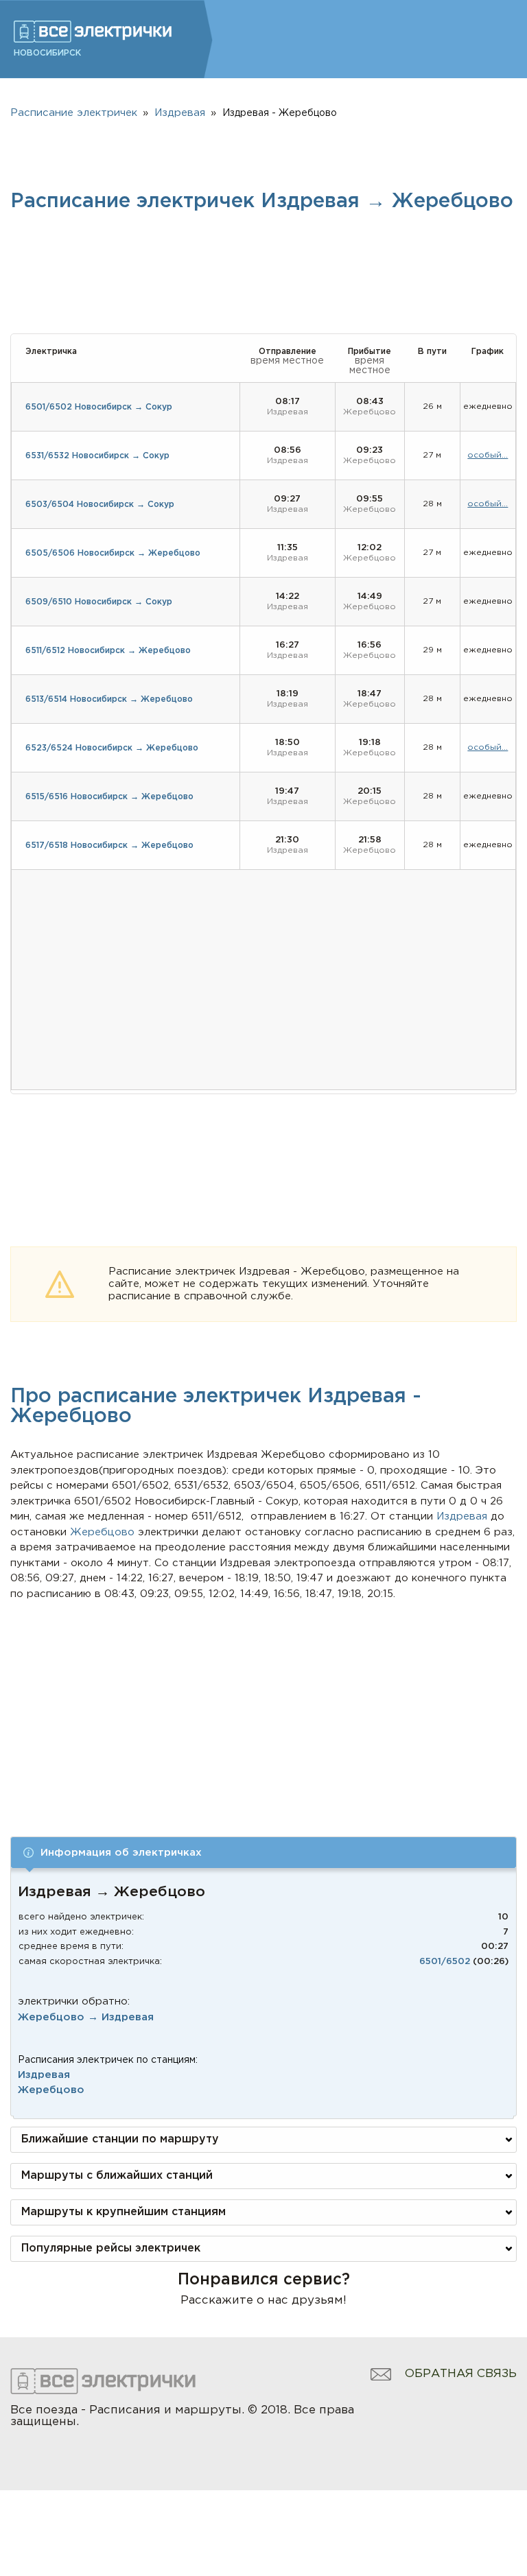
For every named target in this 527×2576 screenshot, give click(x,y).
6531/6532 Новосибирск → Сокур (97, 456)
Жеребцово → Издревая (86, 2017)
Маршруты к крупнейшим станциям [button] (124, 2212)
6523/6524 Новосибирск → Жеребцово (112, 748)
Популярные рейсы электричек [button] (111, 2248)
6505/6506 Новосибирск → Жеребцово (113, 553)
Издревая (44, 2075)
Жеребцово (51, 2090)
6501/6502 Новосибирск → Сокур (99, 407)
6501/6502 (445, 1962)
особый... (488, 455)
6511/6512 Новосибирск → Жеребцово (108, 651)
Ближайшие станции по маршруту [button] (120, 2139)
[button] (263, 1853)
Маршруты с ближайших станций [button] (117, 2176)
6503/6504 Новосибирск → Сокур (100, 505)
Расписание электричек (74, 113)
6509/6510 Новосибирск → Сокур (99, 602)
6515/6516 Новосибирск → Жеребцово (109, 797)
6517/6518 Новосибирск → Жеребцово (109, 846)
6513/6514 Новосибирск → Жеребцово (109, 699)
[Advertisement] (264, 1705)
